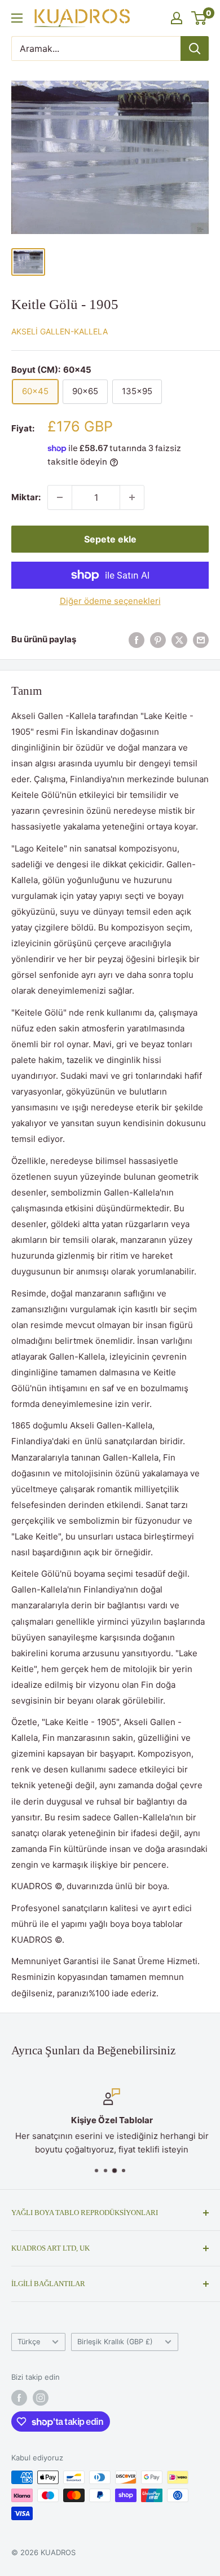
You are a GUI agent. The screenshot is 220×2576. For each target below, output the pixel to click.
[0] (199, 18)
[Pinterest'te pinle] (158, 640)
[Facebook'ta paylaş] (137, 640)
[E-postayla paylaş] (201, 640)
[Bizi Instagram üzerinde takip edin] (41, 2398)
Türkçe (29, 2342)
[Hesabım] (177, 18)
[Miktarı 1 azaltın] (60, 497)
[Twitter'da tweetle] (179, 640)
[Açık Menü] (17, 18)
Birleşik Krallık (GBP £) (115, 2342)
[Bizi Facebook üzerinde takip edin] (19, 2398)
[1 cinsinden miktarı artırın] (132, 497)
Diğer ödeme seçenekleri (110, 601)
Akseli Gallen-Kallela (60, 331)
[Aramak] (195, 48)
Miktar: (26, 497)
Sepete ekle (110, 539)
